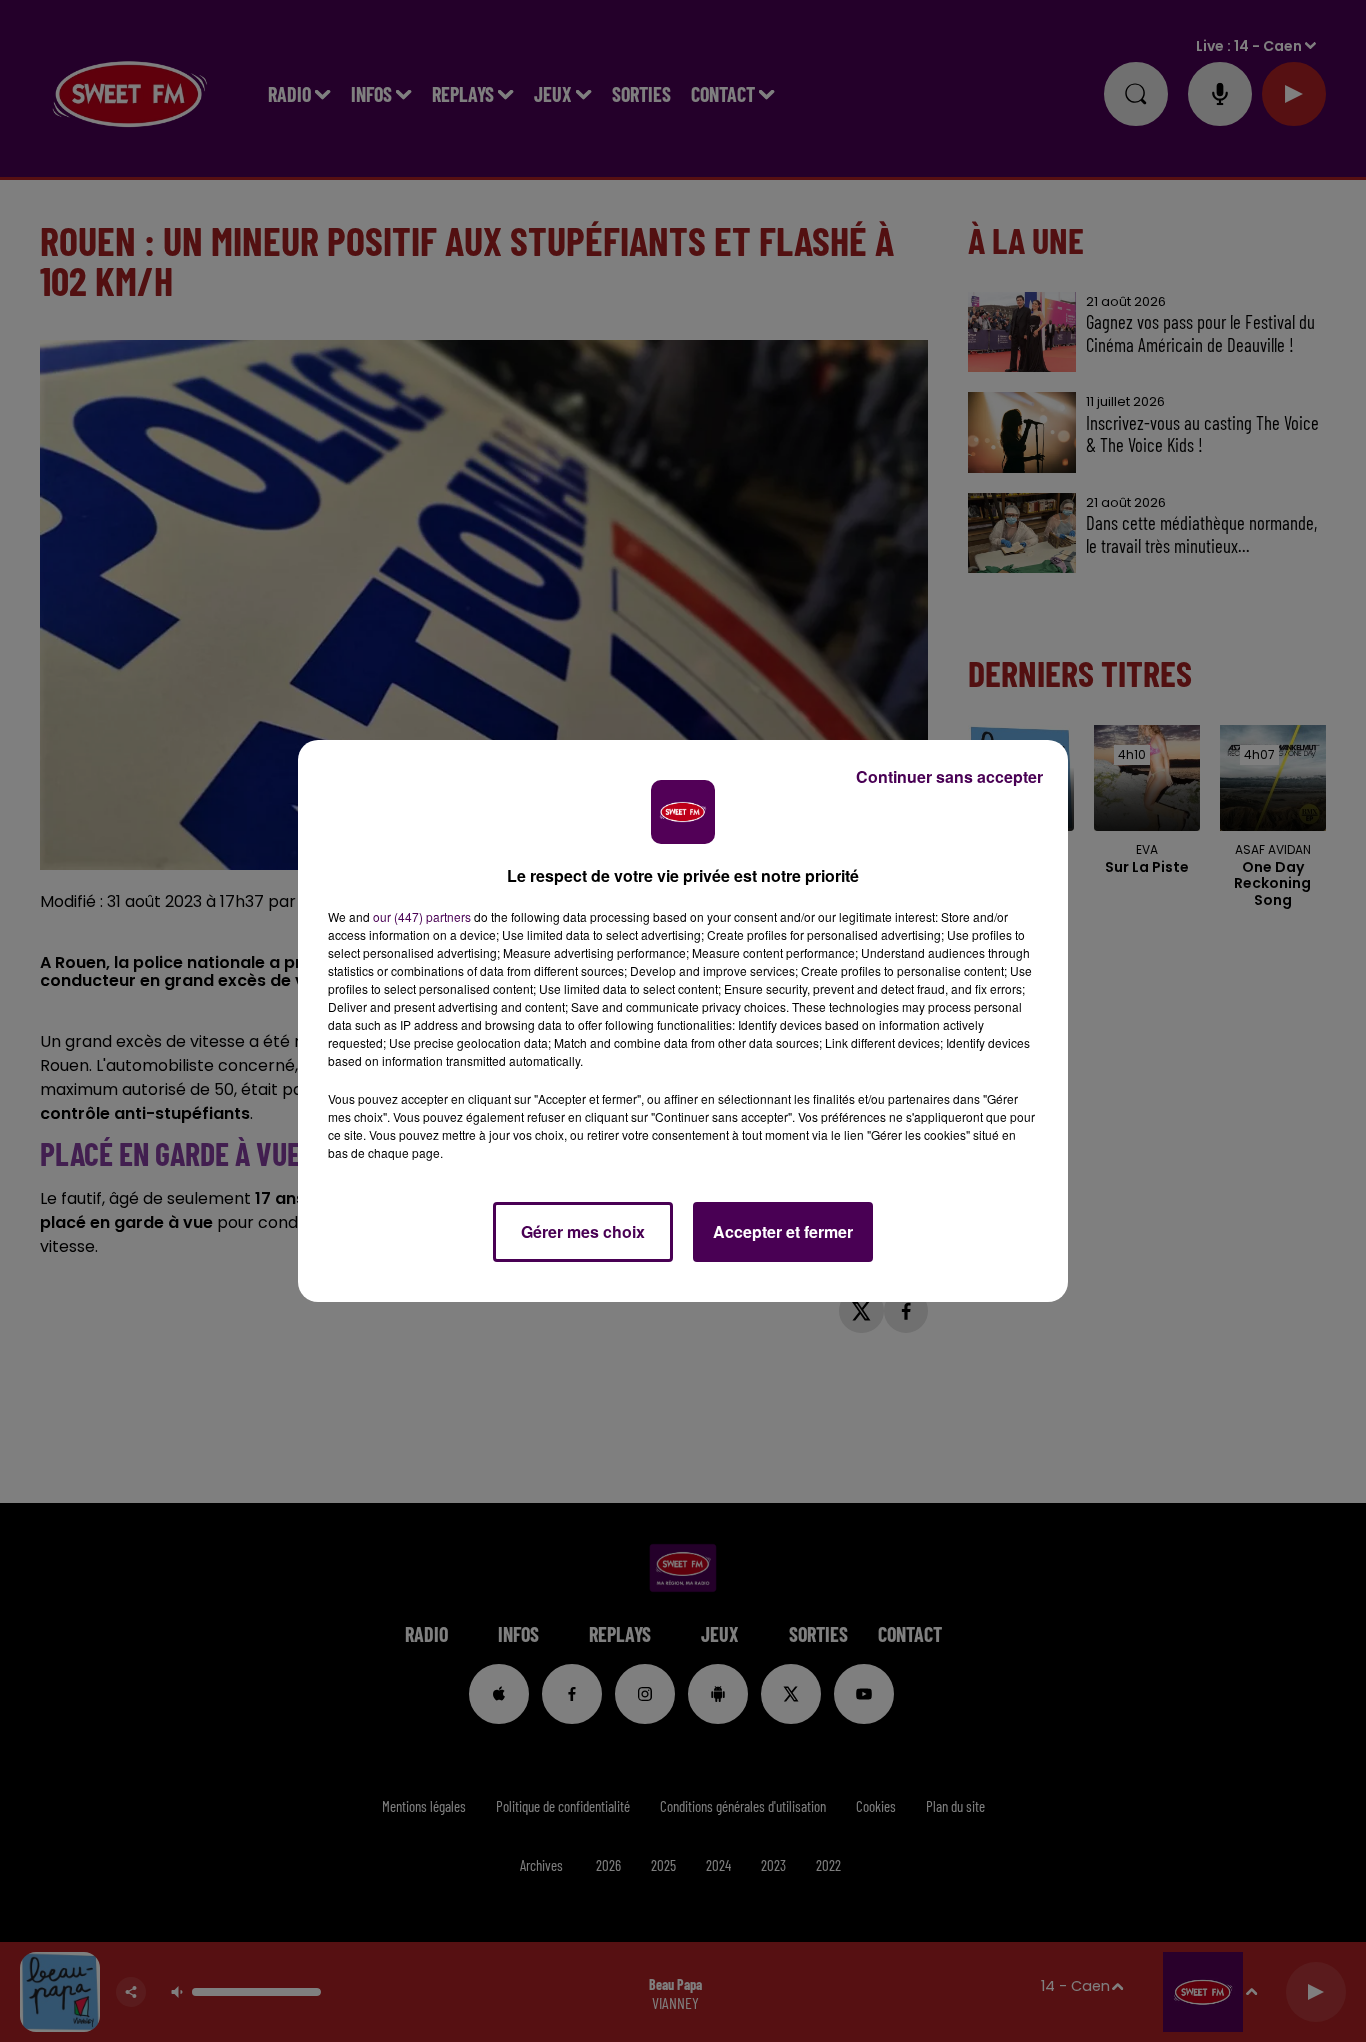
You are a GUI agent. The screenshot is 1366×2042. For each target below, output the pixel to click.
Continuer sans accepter (949, 776)
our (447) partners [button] (422, 916)
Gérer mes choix (583, 1231)
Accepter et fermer (783, 1231)
